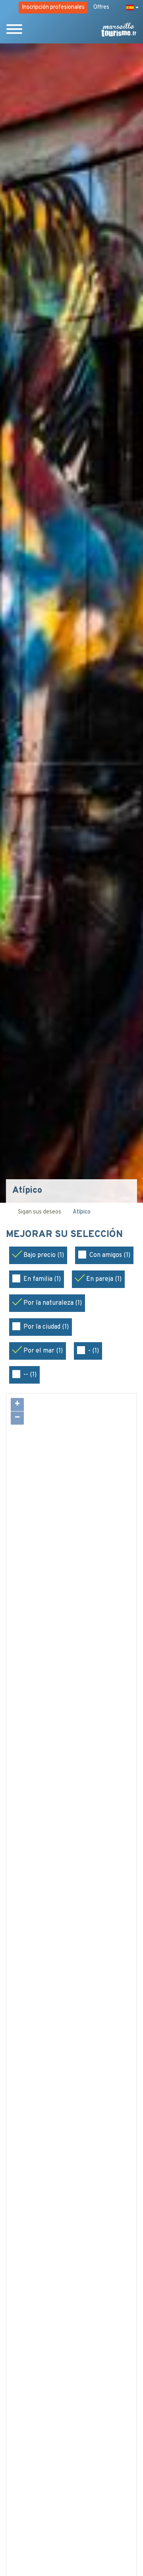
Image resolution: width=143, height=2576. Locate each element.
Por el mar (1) (43, 1351)
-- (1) (30, 1375)
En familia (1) (42, 1279)
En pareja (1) (104, 1279)
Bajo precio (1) (44, 1255)
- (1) (94, 1351)
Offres (101, 7)
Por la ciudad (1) (46, 1327)
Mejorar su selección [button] (66, 1235)
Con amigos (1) (110, 1255)
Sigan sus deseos (40, 1212)
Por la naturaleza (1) (53, 1303)
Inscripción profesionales (53, 7)
